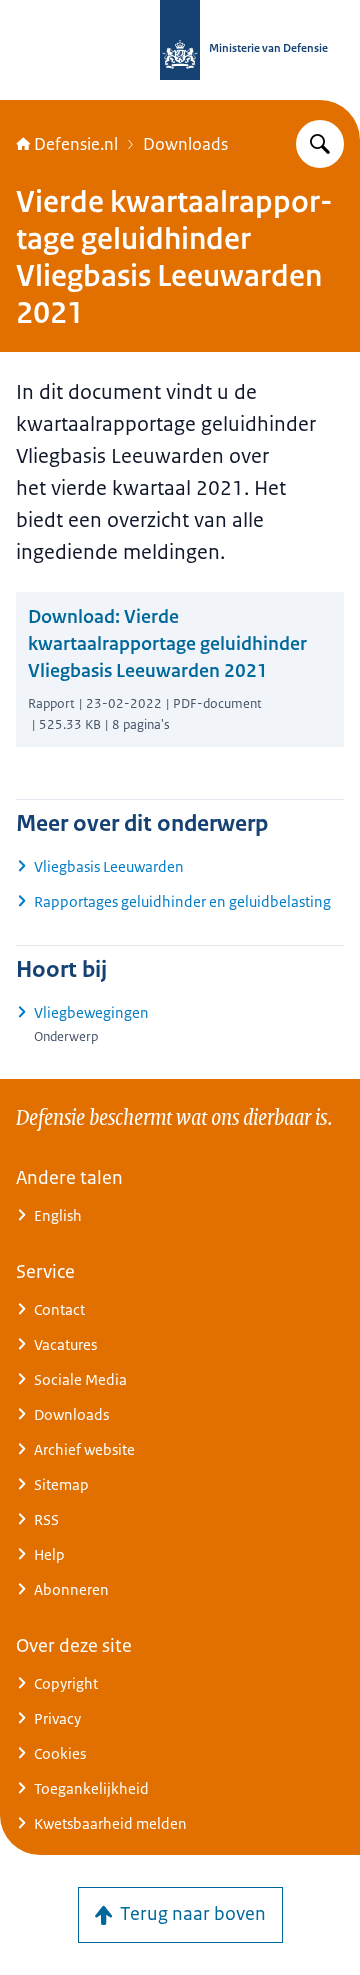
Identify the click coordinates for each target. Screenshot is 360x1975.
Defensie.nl (76, 144)
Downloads (185, 144)
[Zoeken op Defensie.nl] (320, 144)
